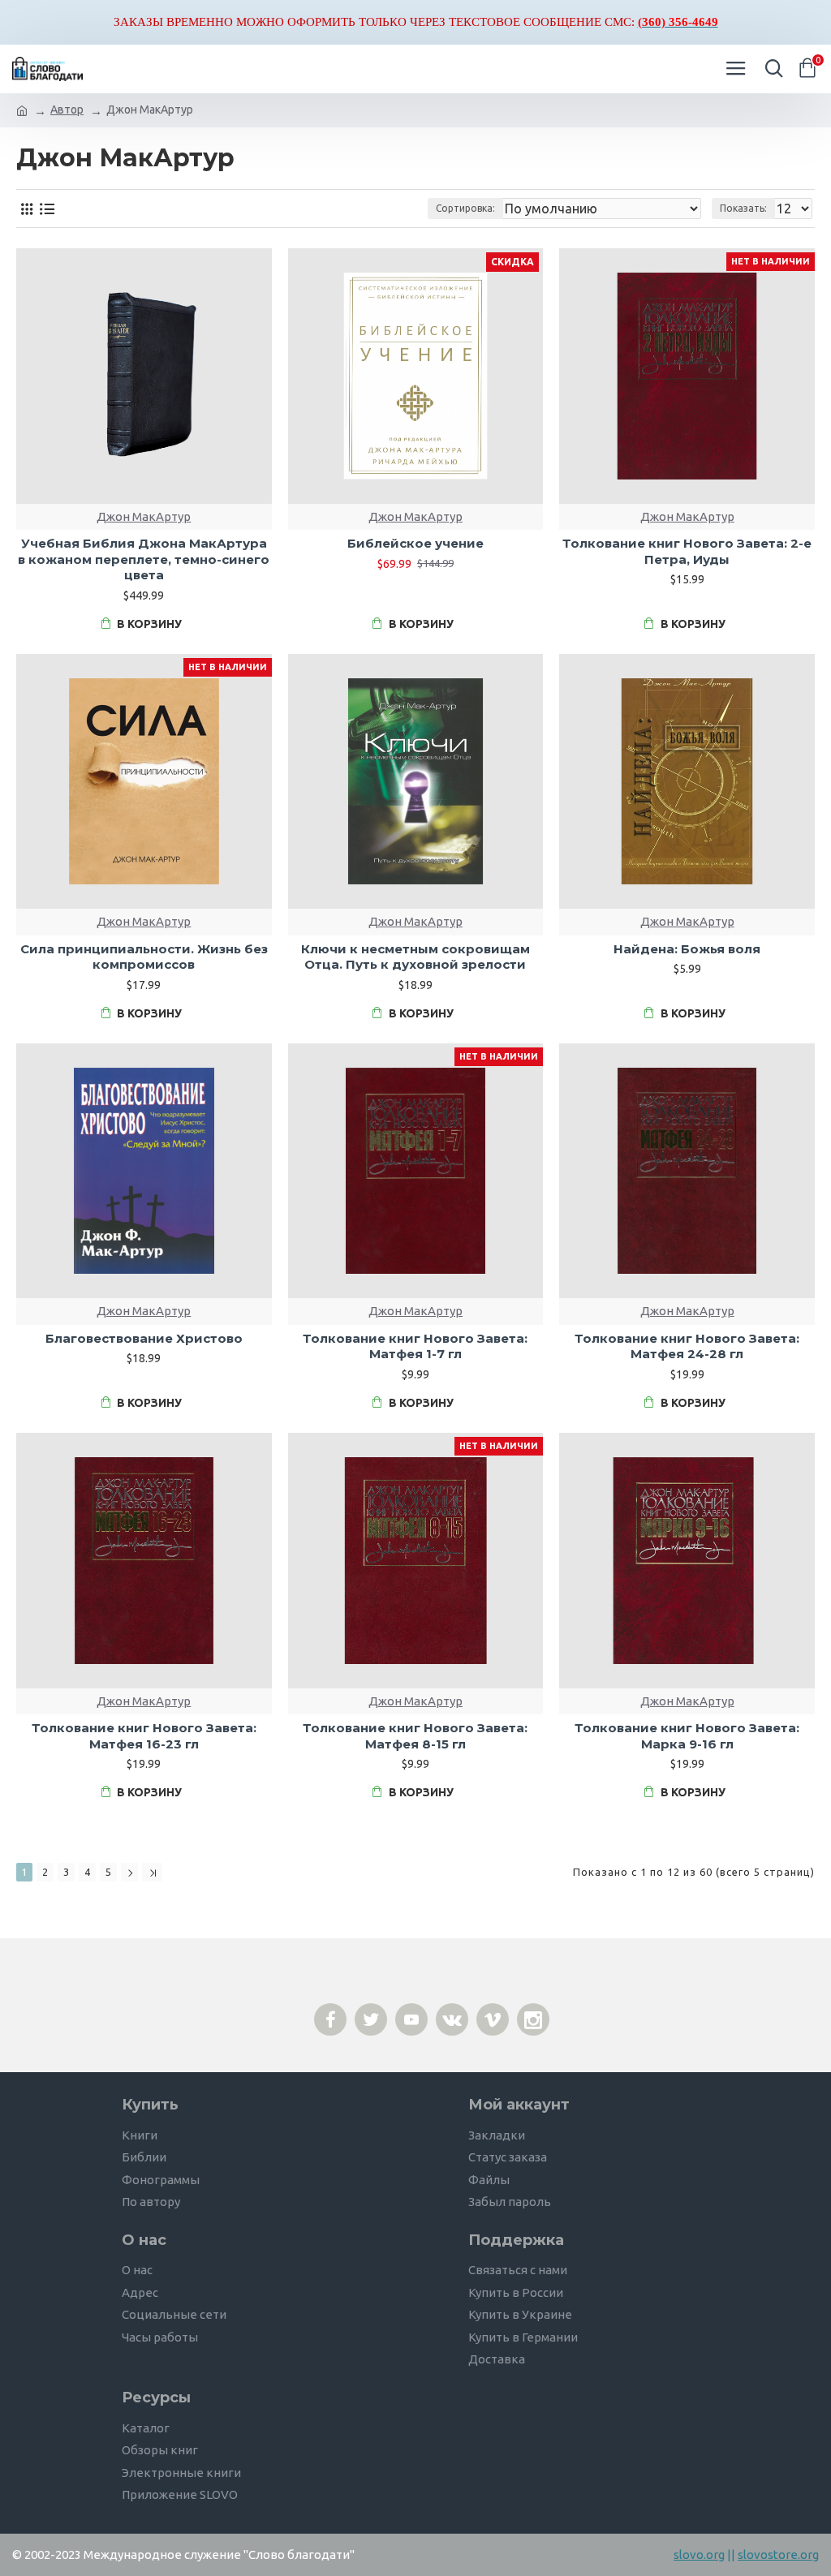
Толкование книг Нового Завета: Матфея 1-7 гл (415, 1346)
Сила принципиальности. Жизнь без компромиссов (144, 957)
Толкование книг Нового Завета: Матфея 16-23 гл (144, 1736)
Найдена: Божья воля (687, 949)
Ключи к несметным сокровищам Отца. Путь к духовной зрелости (415, 957)
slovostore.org (778, 2554)
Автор (67, 110)
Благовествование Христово (144, 1338)
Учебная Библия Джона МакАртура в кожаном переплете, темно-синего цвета (144, 559)
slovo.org (699, 2554)
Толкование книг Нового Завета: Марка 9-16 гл (687, 1736)
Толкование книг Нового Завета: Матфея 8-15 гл (415, 1736)
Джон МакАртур (144, 516)
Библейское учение (415, 543)
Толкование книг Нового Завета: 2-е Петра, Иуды (687, 551)
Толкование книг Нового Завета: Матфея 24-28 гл (687, 1346)
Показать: (743, 208)
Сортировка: (465, 208)
